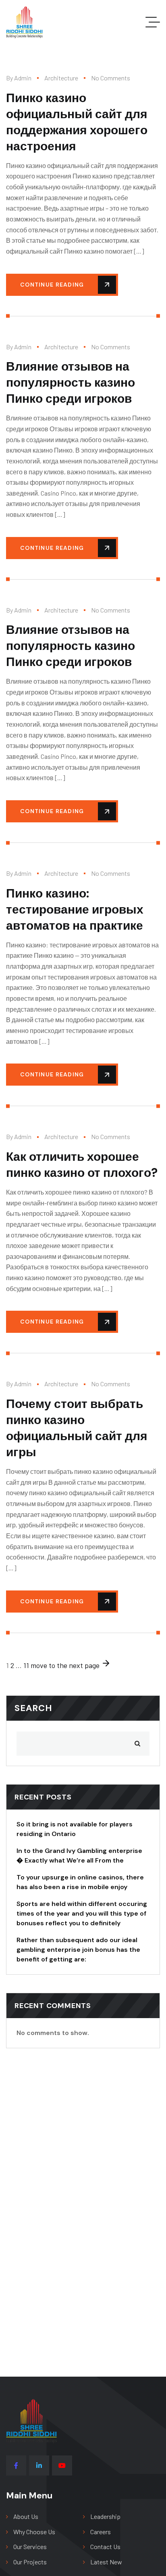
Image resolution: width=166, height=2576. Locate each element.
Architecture (61, 78)
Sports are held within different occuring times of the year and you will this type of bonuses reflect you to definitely (82, 1913)
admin (23, 78)
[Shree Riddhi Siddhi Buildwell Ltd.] (24, 22)
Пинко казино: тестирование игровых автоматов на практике (75, 909)
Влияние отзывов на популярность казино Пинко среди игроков (71, 382)
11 (26, 1665)
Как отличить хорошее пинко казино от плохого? (82, 1165)
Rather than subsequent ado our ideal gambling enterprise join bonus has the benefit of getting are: (78, 1950)
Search (33, 1708)
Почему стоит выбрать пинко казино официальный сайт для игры (77, 1428)
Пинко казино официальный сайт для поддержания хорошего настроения (77, 122)
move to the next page (66, 1665)
